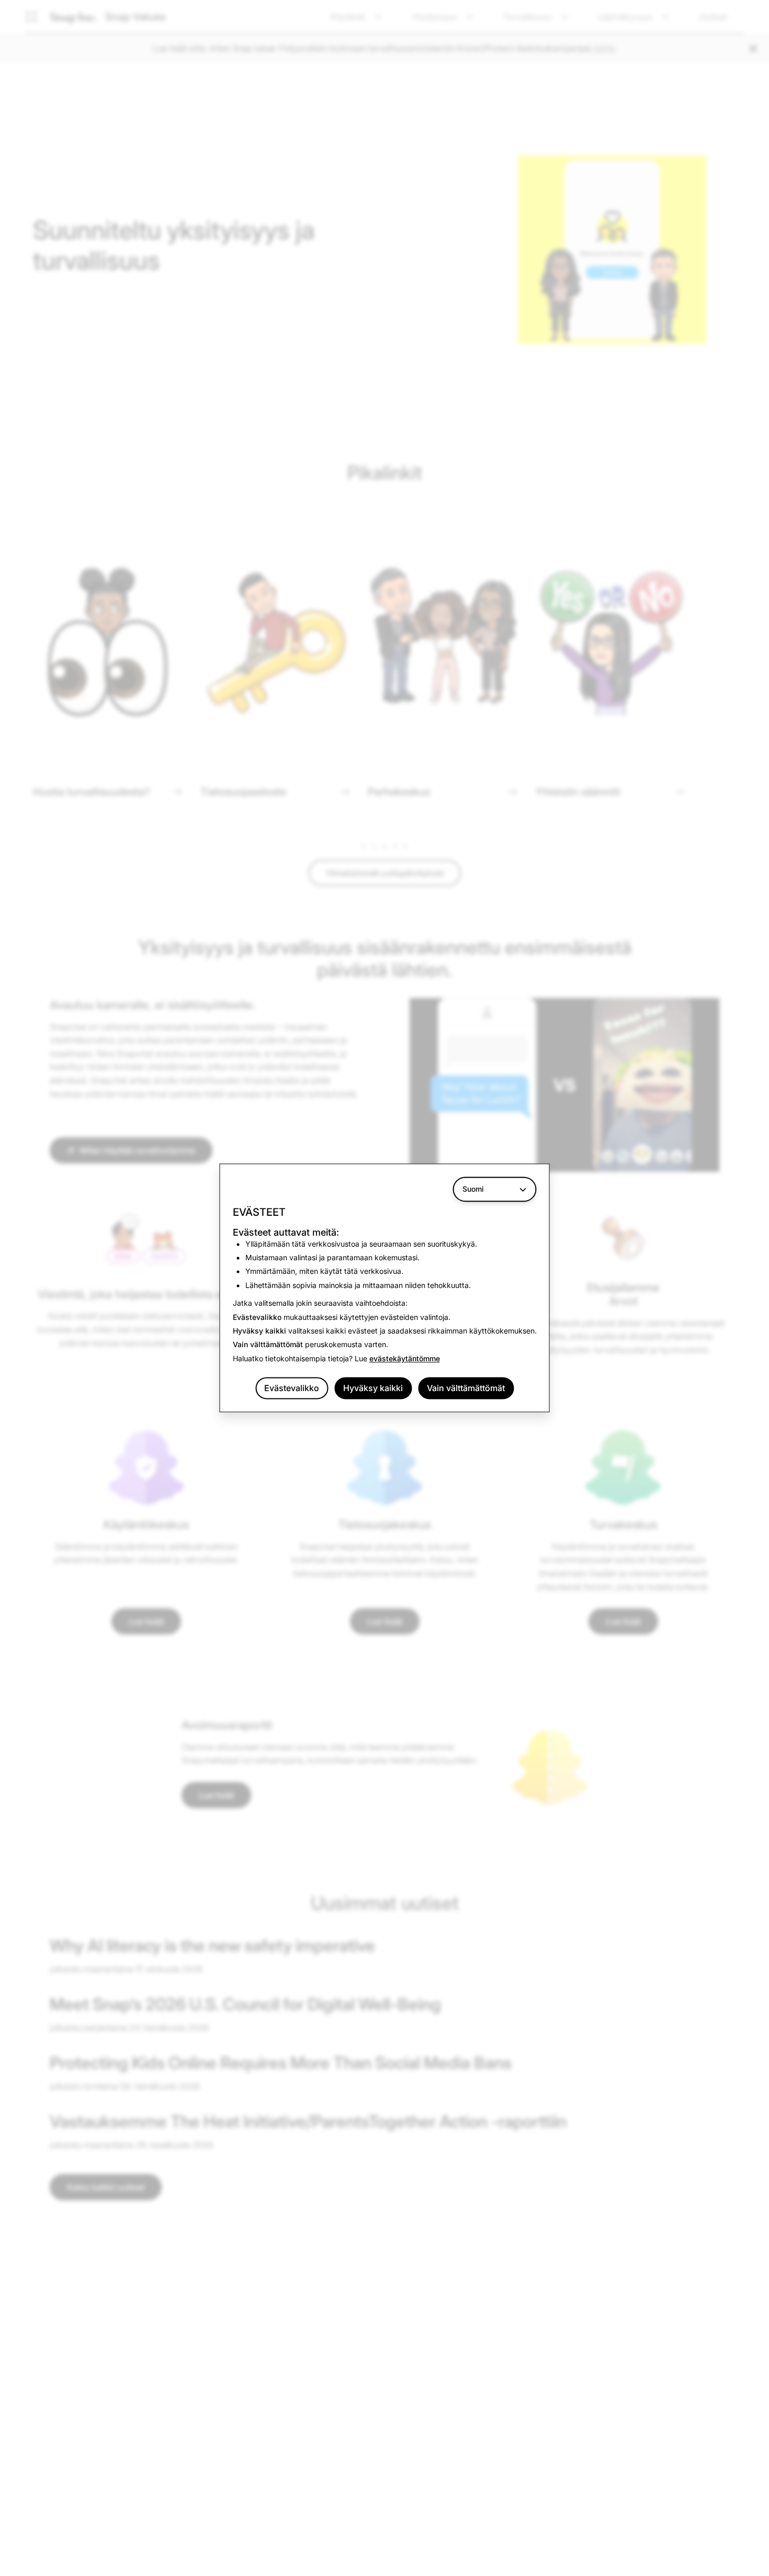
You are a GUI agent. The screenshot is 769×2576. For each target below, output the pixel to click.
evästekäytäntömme (405, 1358)
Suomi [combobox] (473, 1189)
